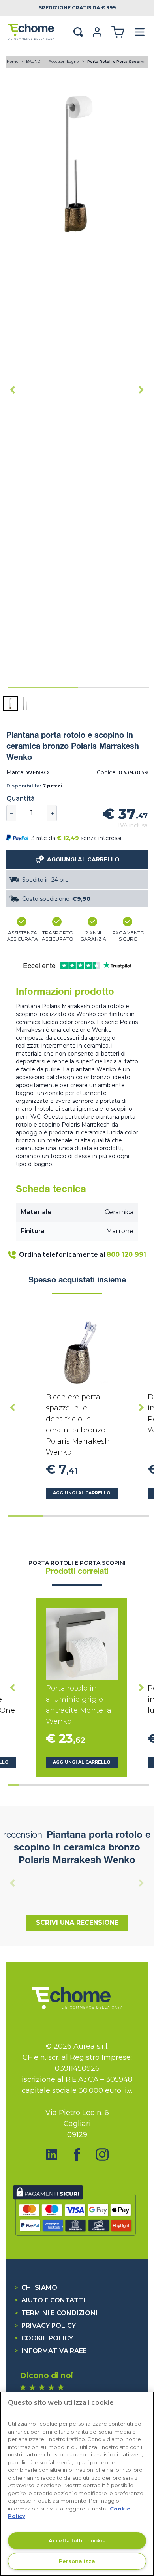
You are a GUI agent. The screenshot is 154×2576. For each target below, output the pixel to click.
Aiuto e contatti (50, 2300)
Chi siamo (36, 2288)
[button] (11, 703)
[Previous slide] (13, 1883)
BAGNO (34, 61)
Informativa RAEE (51, 2351)
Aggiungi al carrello (82, 1493)
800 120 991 (126, 1255)
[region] (77, 2484)
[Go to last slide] (13, 390)
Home (13, 61)
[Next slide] (141, 390)
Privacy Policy (45, 2326)
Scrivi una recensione (77, 1923)
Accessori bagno (64, 61)
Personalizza (77, 2561)
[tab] (43, 688)
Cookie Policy (44, 2338)
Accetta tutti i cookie (77, 2540)
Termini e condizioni (56, 2313)
